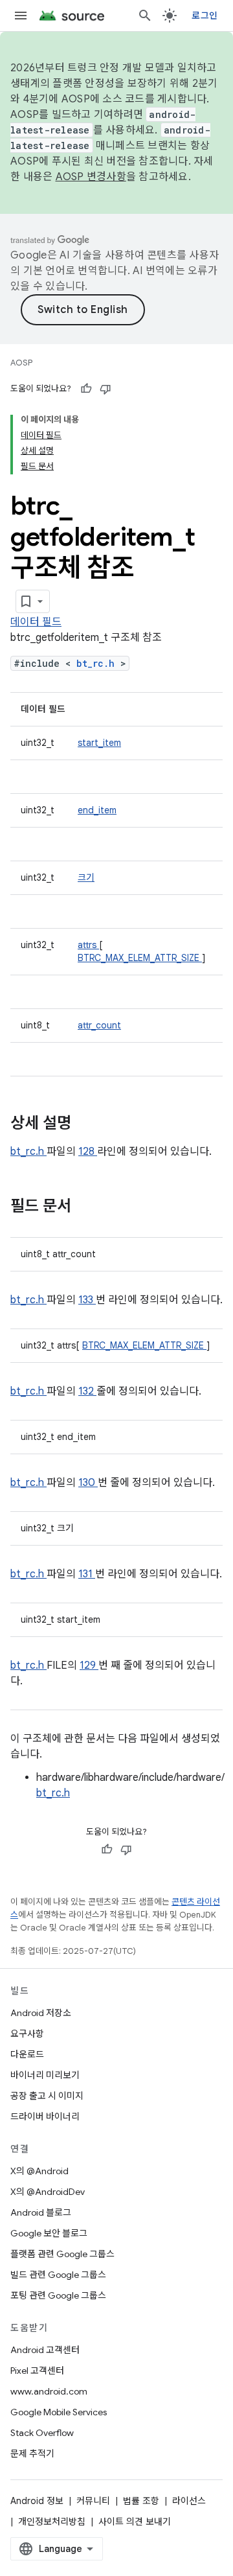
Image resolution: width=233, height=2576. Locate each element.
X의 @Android (39, 2171)
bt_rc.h (98, 663)
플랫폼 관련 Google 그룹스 (62, 2254)
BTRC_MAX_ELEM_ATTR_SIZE (140, 958)
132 (87, 1391)
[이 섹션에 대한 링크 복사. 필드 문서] (88, 1207)
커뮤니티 (93, 2501)
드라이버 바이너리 (45, 2117)
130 (88, 1483)
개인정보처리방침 (52, 2522)
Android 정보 (37, 2501)
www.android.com (49, 2391)
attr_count (99, 1025)
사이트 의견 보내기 (135, 2522)
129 (89, 1665)
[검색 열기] (145, 16)
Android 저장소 (41, 2013)
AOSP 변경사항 (91, 177)
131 (87, 1574)
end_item (97, 810)
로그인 (205, 16)
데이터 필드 (36, 622)
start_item (99, 743)
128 (88, 1152)
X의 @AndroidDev (48, 2192)
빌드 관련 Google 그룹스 (58, 2275)
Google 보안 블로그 (49, 2233)
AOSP (21, 363)
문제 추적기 (32, 2454)
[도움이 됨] (86, 389)
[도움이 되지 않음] (105, 389)
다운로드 (27, 2054)
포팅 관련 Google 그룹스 (58, 2295)
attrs (88, 945)
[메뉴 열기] (21, 16)
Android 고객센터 (45, 2350)
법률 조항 (141, 2501)
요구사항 (27, 2034)
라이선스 (189, 2501)
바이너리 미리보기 (45, 2075)
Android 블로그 (41, 2212)
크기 (86, 877)
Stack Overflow (42, 2433)
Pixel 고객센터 (37, 2371)
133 (87, 1300)
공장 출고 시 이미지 (47, 2096)
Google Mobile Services (59, 2412)
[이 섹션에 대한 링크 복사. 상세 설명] (88, 1124)
